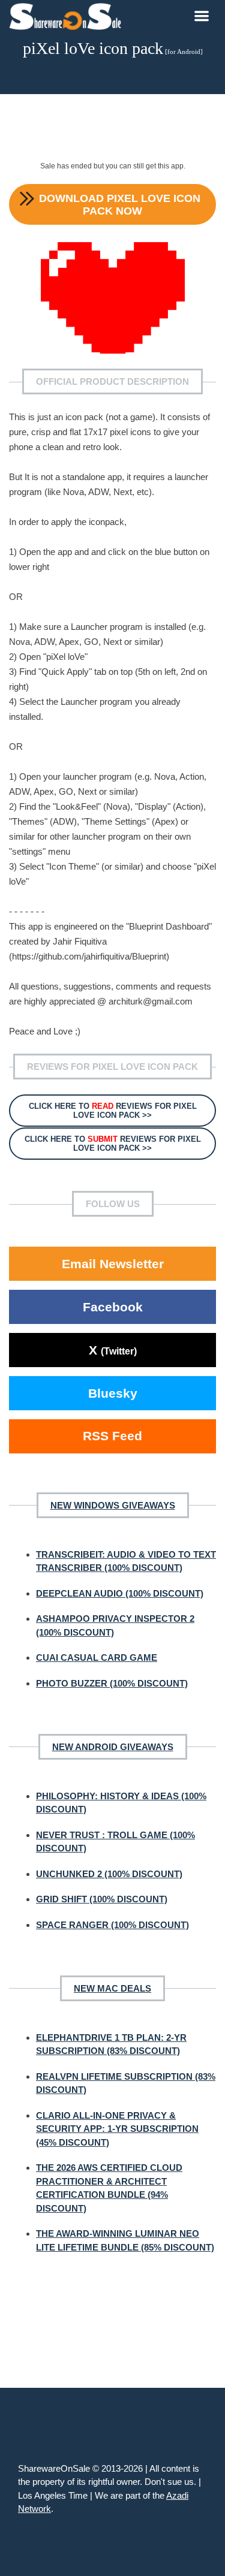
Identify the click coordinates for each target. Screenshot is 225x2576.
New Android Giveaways (113, 1747)
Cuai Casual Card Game (97, 1657)
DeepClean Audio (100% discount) (120, 1593)
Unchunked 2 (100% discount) (109, 1874)
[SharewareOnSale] (68, 15)
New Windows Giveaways (113, 1505)
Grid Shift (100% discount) (102, 1899)
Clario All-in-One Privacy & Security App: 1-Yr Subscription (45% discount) (117, 2129)
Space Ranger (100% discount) (112, 1925)
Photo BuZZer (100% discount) (112, 1683)
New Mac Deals (112, 1988)
